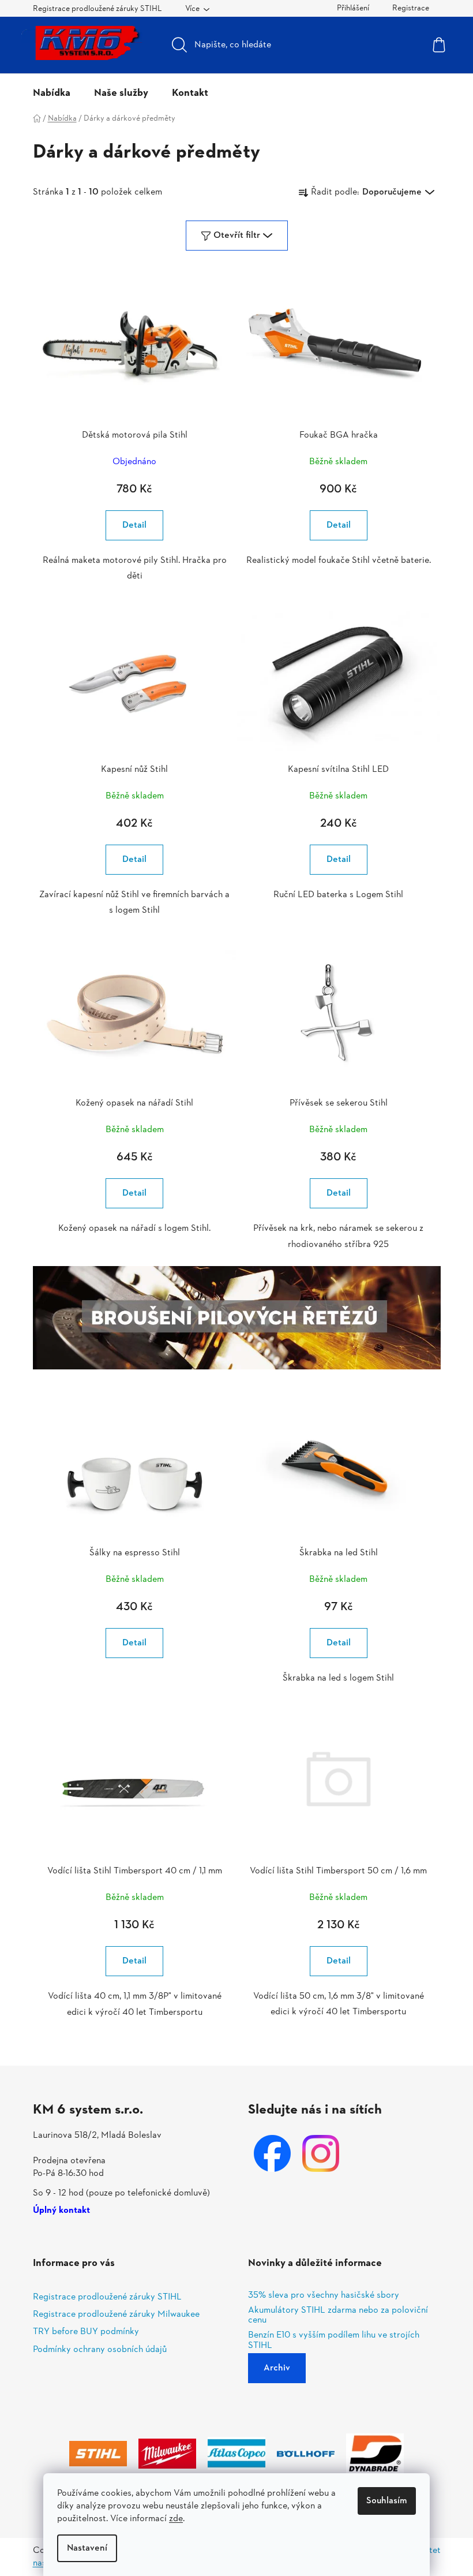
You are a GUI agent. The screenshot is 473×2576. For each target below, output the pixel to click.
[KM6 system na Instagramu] (321, 2153)
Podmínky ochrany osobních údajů (100, 2350)
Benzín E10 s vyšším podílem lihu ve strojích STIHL (334, 2341)
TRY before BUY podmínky (86, 2332)
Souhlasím (387, 2501)
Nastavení (87, 2548)
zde (176, 2519)
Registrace (411, 8)
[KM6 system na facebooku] (272, 2153)
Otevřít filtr (237, 236)
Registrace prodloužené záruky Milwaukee (116, 2314)
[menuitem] (52, 94)
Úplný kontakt (61, 2211)
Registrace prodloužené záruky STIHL (97, 9)
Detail (134, 525)
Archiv (277, 2368)
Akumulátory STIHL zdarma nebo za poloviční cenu (338, 2316)
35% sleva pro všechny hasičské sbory (324, 2296)
